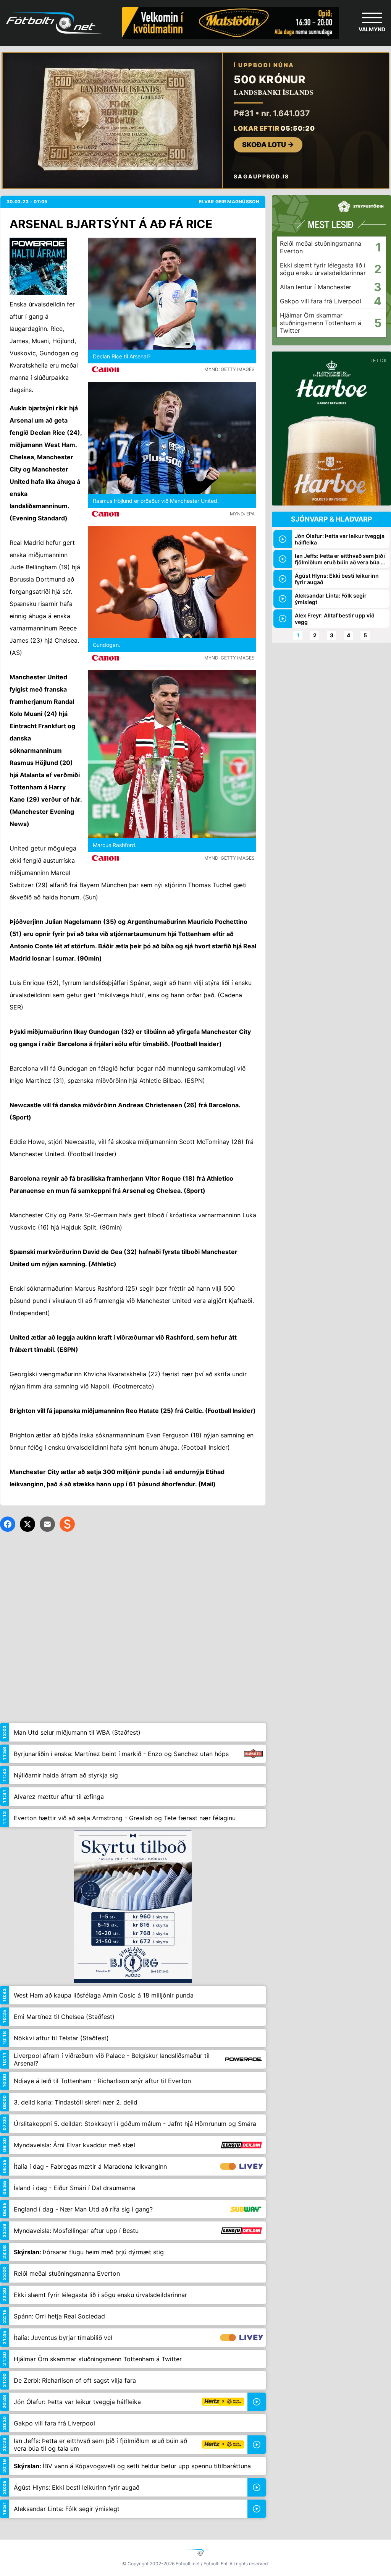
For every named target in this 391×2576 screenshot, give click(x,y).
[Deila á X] (27, 1524)
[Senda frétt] (47, 1524)
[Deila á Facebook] (8, 1524)
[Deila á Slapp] (67, 1524)
